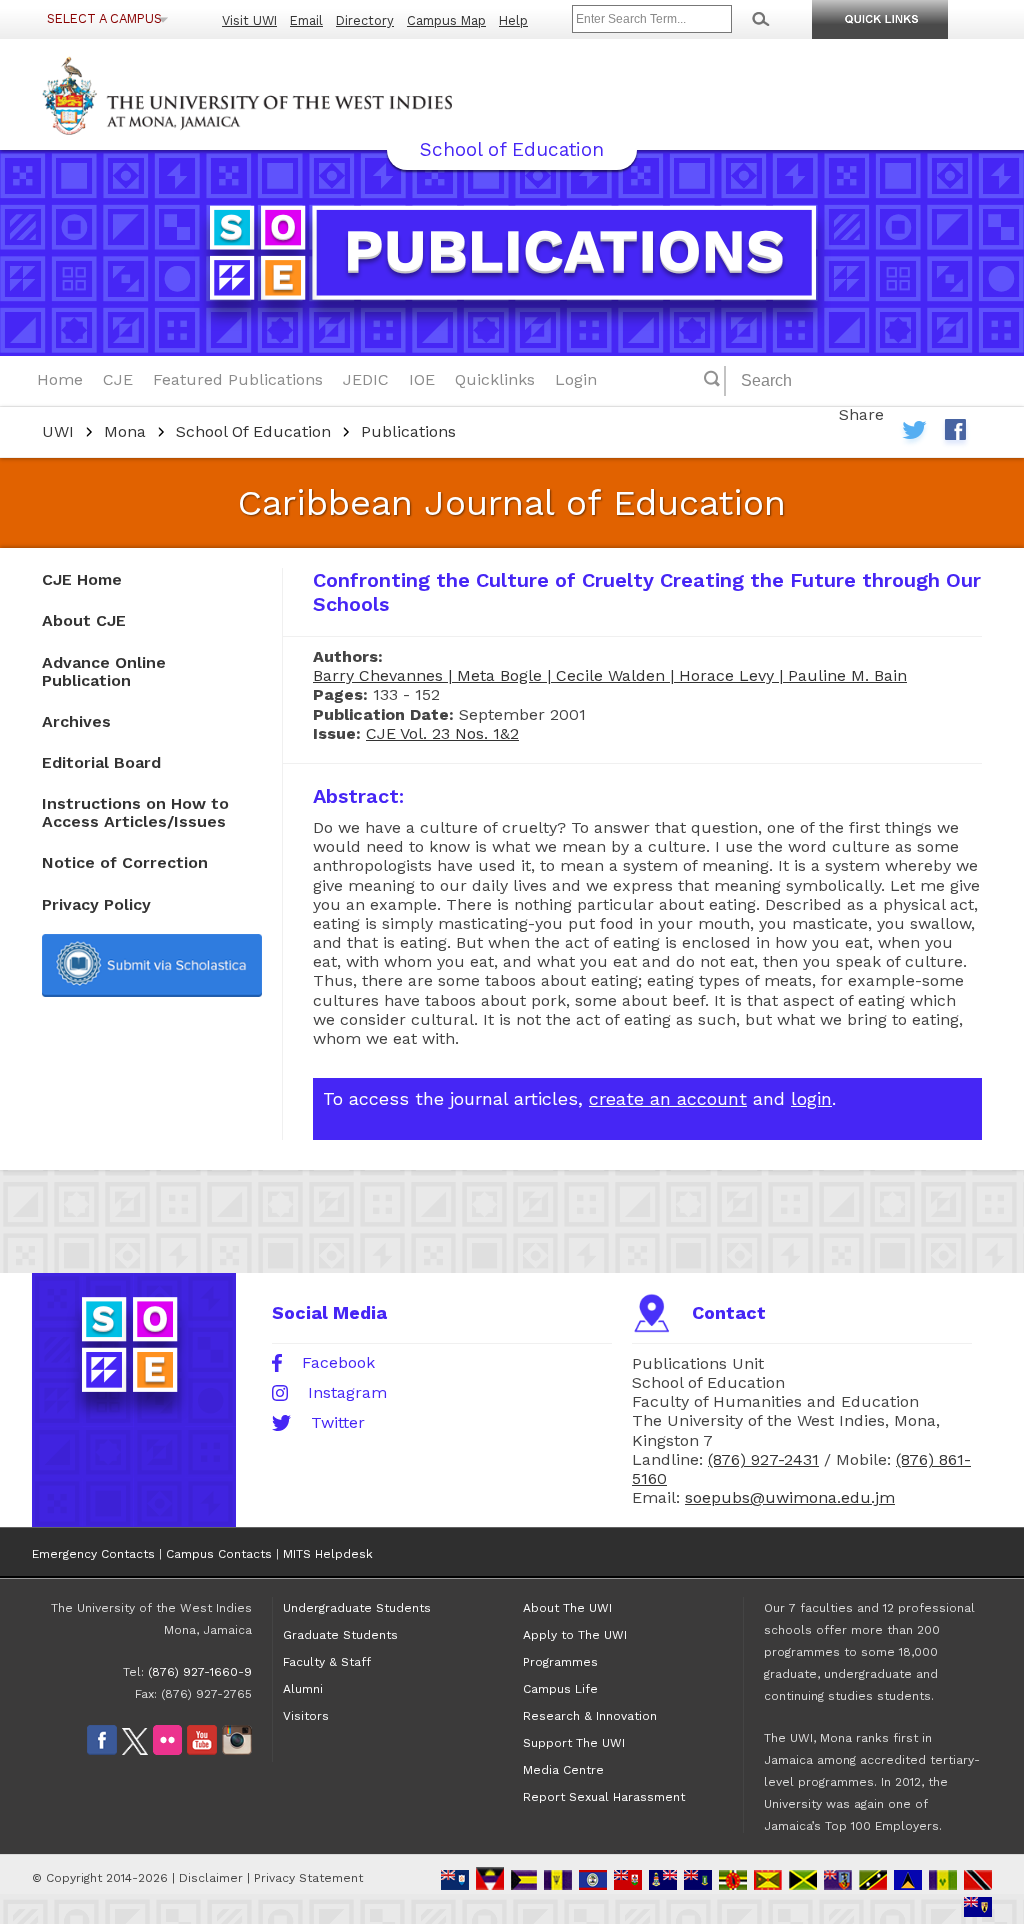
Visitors (306, 1716)
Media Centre (563, 1770)
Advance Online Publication (104, 671)
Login (576, 379)
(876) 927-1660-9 (200, 1672)
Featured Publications (238, 379)
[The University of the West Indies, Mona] (302, 94)
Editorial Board (101, 762)
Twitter (338, 1423)
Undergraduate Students (357, 1608)
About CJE (84, 620)
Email (306, 20)
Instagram (347, 1393)
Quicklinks (495, 379)
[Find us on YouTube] (202, 1751)
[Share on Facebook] (955, 434)
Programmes (560, 1662)
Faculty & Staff (327, 1662)
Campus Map (446, 20)
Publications (408, 431)
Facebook (338, 1363)
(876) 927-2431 (763, 1459)
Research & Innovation (590, 1716)
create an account (668, 1098)
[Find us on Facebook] (102, 1751)
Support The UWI (574, 1743)
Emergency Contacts (93, 1554)
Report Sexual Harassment (604, 1797)
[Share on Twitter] (914, 434)
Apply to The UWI (575, 1635)
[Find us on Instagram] (237, 1751)
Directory (365, 20)
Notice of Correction (125, 862)
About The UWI (567, 1608)
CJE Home (82, 579)
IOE (422, 379)
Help (513, 20)
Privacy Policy (96, 904)
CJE (118, 379)
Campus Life (560, 1689)
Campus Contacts (219, 1554)
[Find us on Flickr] (167, 1751)
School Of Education (253, 431)
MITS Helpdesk (328, 1554)
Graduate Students (340, 1635)
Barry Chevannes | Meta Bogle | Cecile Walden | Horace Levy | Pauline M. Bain (610, 675)
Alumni (303, 1689)
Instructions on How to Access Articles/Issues (135, 812)
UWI (58, 431)
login (811, 1098)
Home (60, 379)
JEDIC (366, 379)
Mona (125, 431)
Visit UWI (249, 20)
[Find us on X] (135, 1751)
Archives (76, 721)
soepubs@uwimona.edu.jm (790, 1497)
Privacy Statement (308, 1878)
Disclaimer (211, 1878)
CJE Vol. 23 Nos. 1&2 (442, 733)
